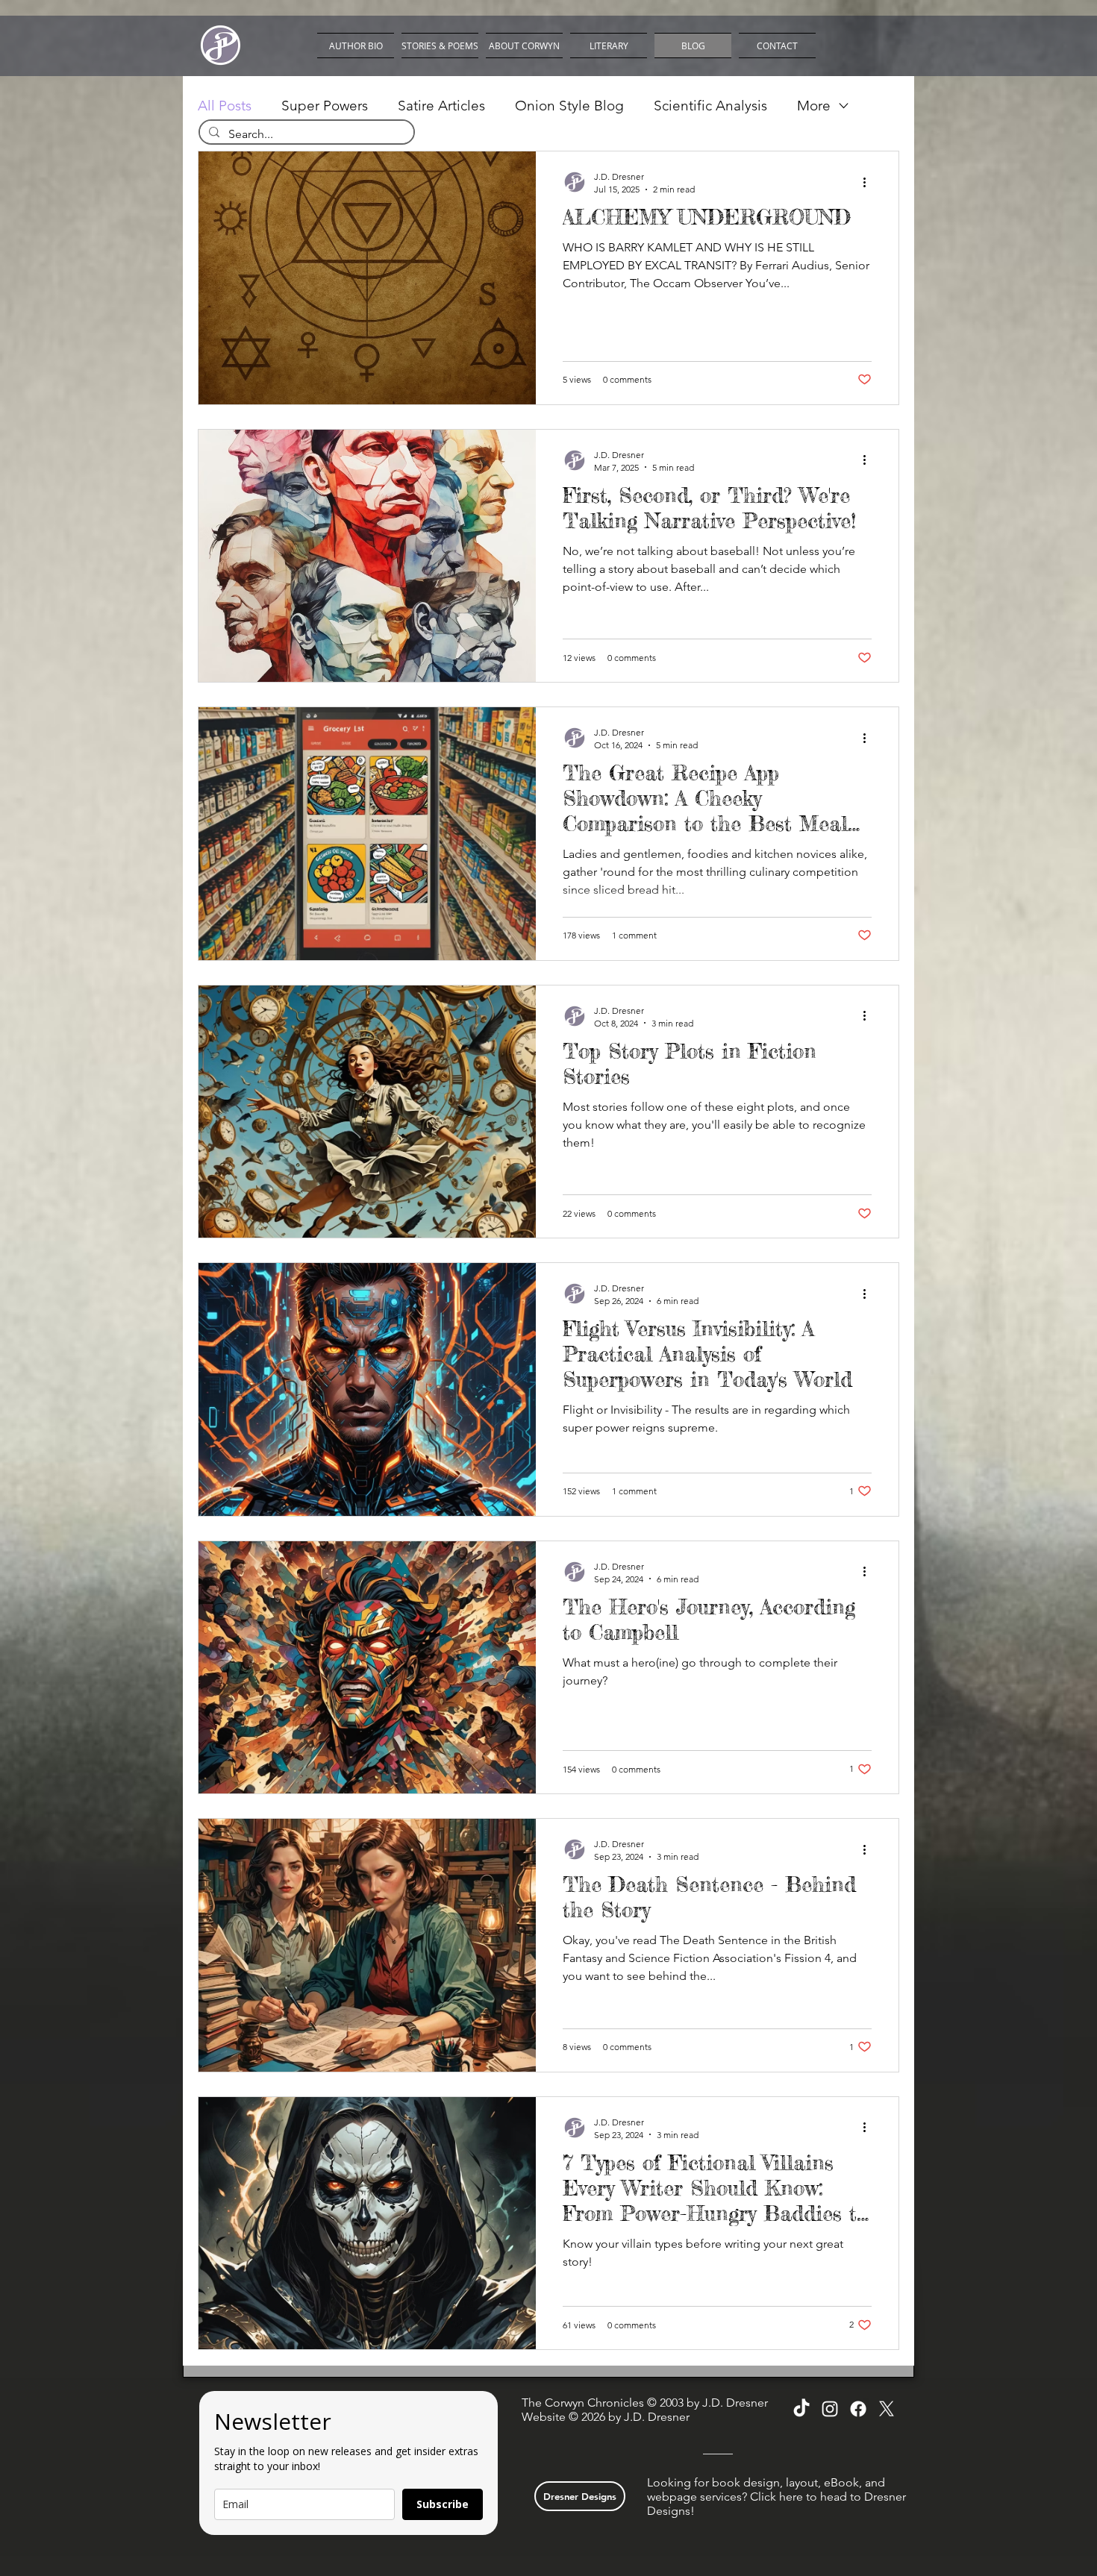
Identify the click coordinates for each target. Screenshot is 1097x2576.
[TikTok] (801, 2409)
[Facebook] (858, 2409)
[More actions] (869, 182)
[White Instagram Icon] (830, 2409)
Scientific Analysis (710, 106)
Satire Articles (441, 106)
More (814, 106)
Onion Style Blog (569, 106)
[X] (887, 2409)
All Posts (225, 106)
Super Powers (325, 106)
